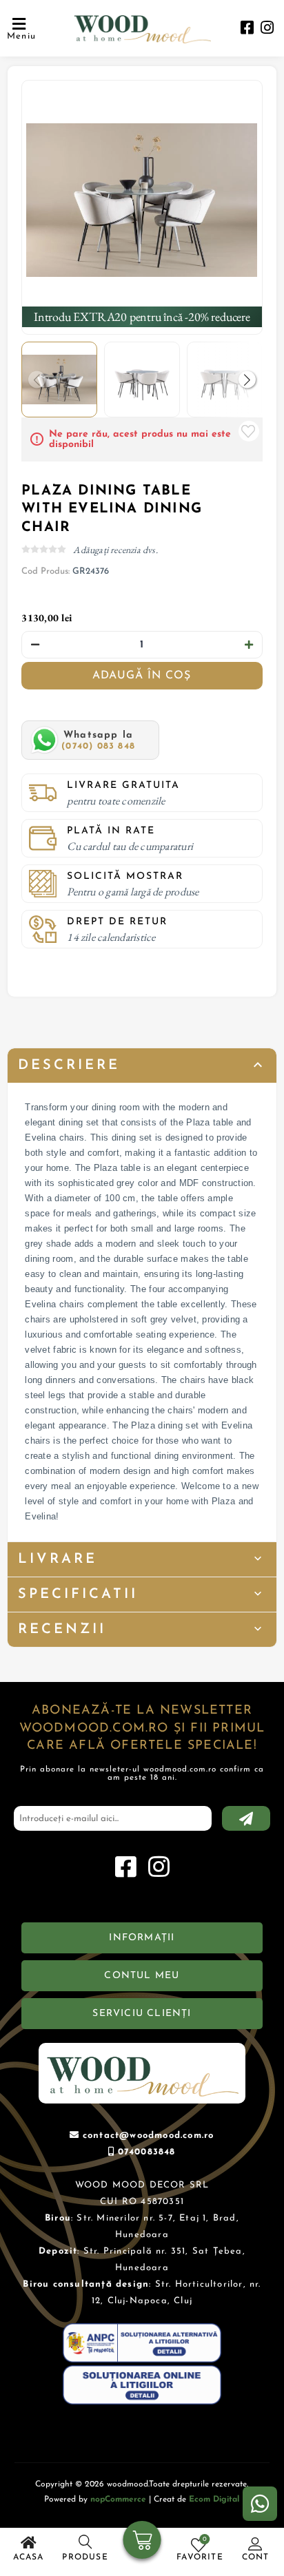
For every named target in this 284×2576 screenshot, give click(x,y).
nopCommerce (118, 2500)
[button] (247, 379)
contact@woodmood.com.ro (149, 2136)
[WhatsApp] (260, 2504)
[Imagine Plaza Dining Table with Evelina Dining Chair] (142, 200)
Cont (256, 2557)
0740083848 (147, 2152)
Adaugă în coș (142, 676)
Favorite (249, 431)
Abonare (246, 1818)
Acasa (29, 2557)
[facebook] (247, 29)
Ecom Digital (214, 2500)
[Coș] (142, 2542)
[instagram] (267, 29)
